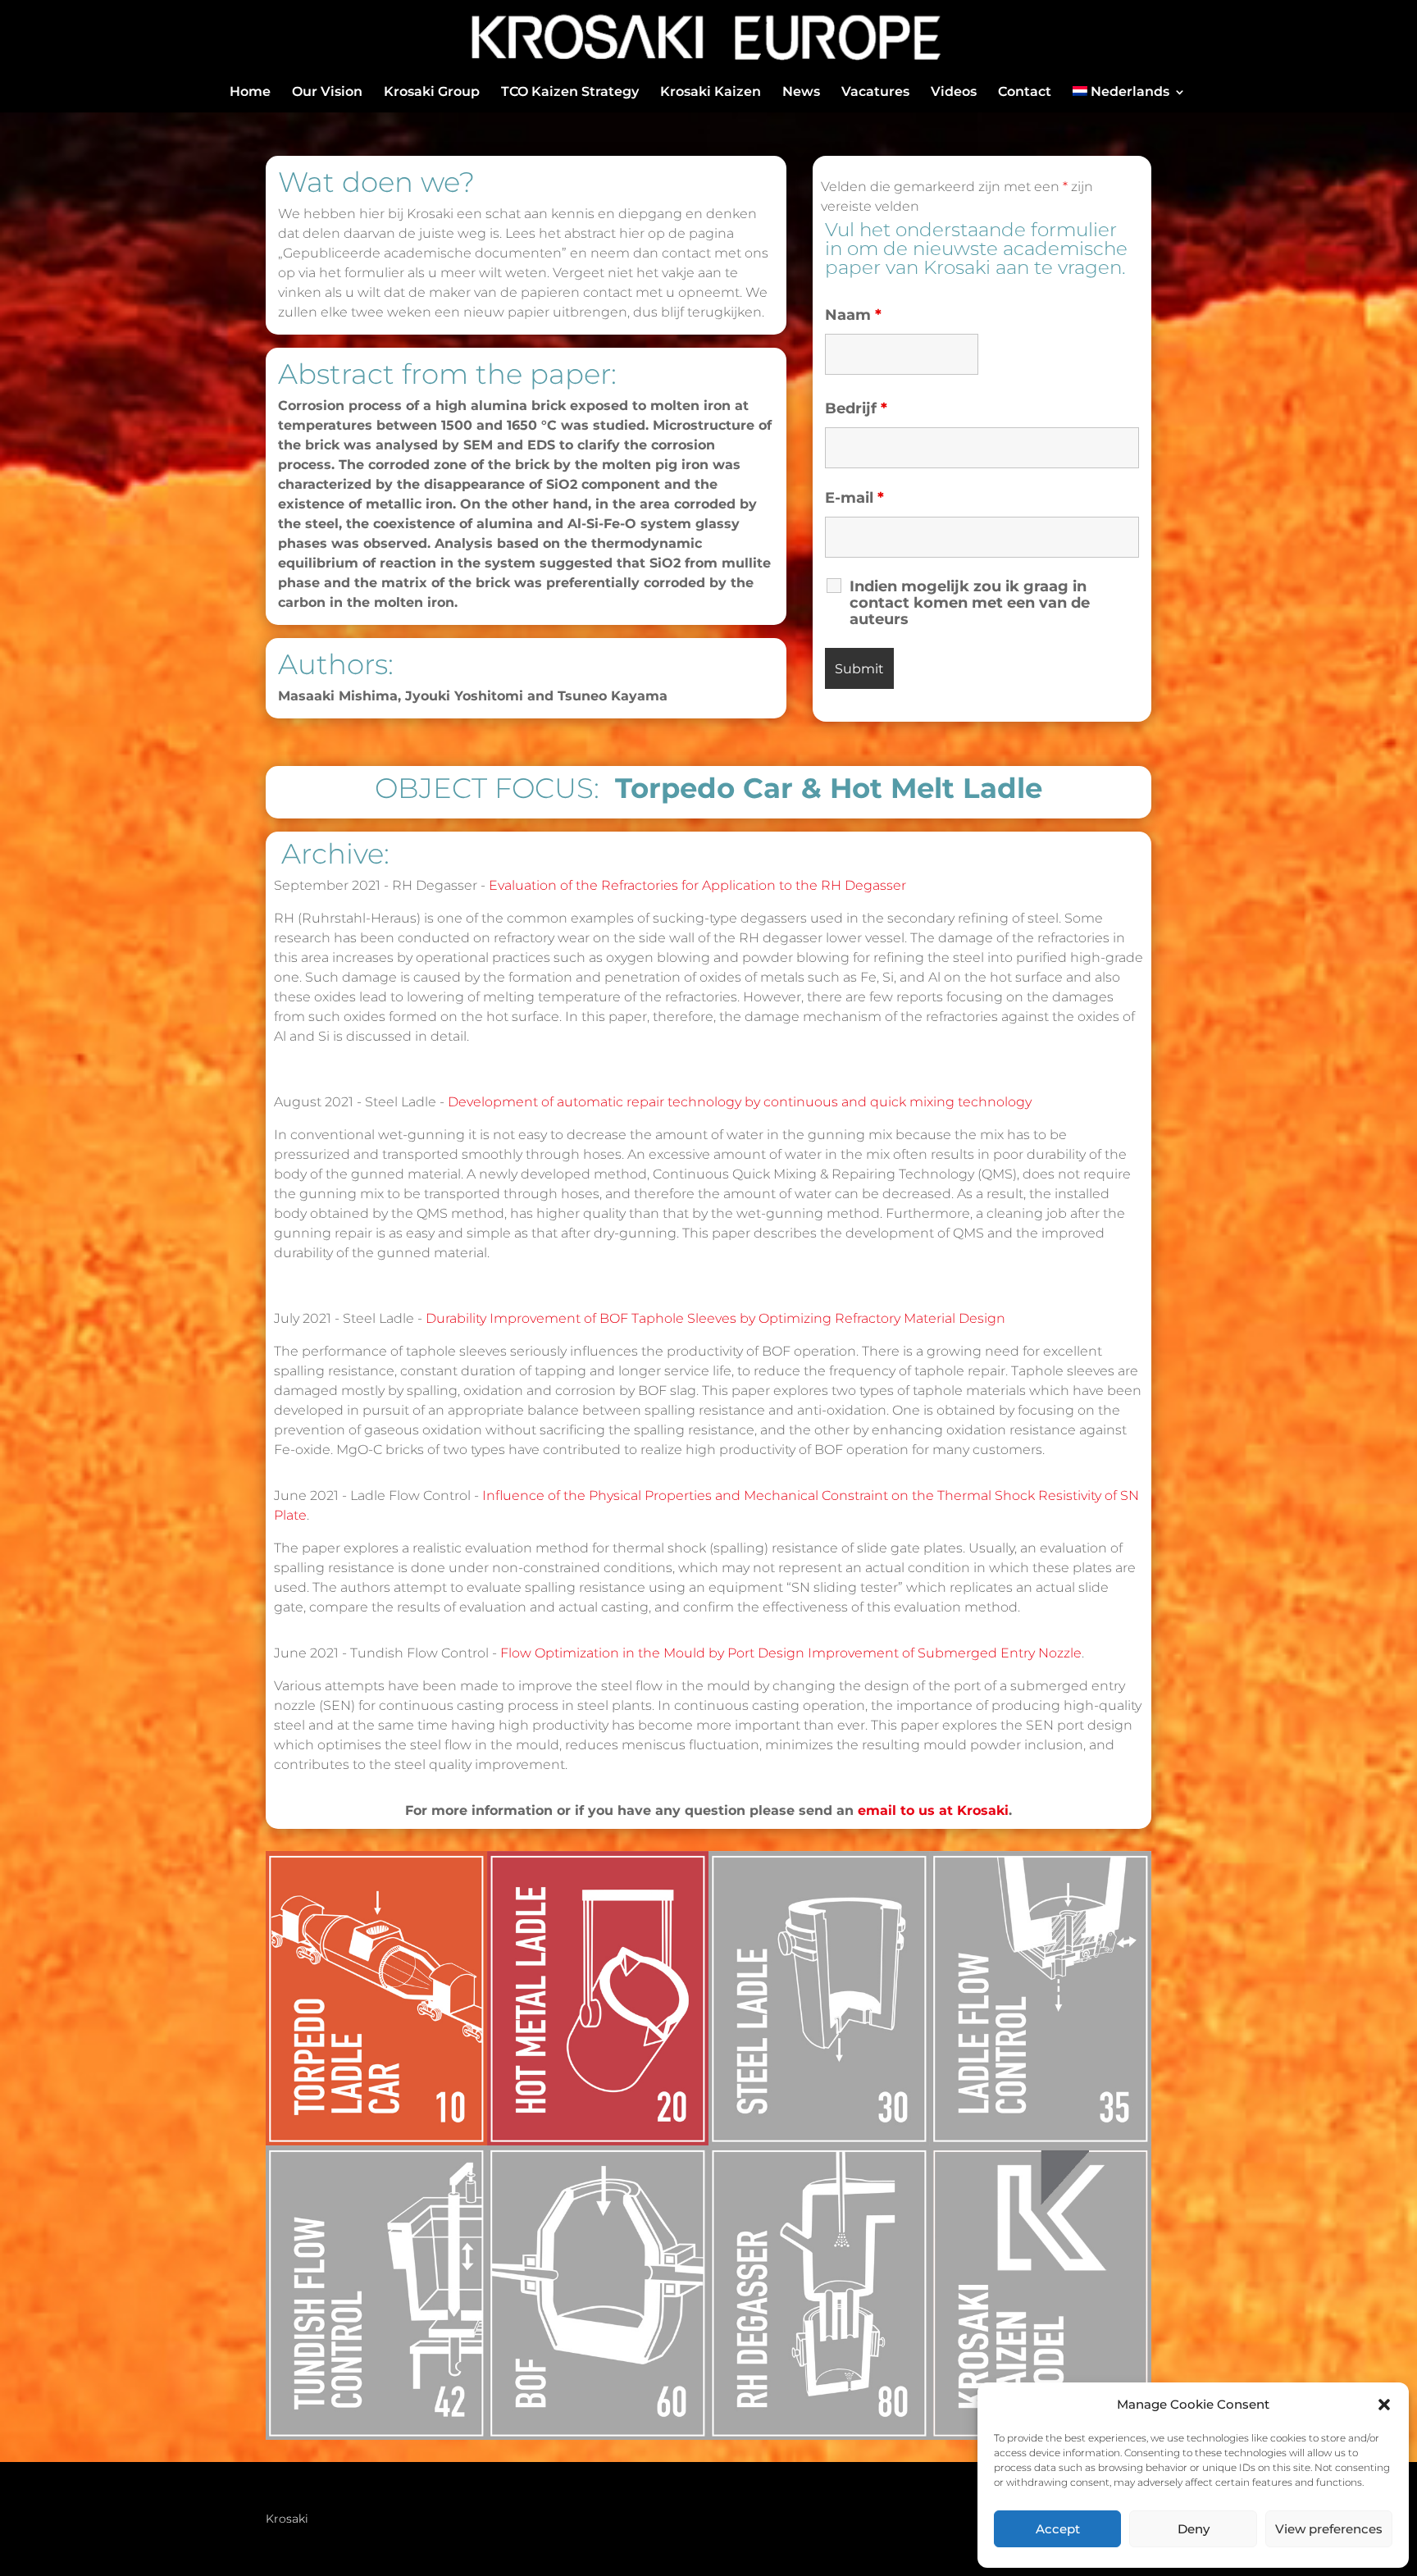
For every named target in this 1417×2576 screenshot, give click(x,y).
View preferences (1329, 2529)
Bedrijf (856, 408)
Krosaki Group (432, 93)
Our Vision (327, 93)
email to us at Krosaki (933, 1810)
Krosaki (287, 2519)
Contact (1025, 93)
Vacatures (875, 93)
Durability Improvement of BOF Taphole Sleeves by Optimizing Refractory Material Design (715, 1318)
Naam (853, 315)
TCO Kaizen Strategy (570, 93)
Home (250, 93)
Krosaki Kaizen (711, 93)
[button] (1384, 2405)
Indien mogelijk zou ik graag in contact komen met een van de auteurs (970, 603)
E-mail (854, 498)
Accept (1058, 2529)
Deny (1194, 2529)
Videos (954, 93)
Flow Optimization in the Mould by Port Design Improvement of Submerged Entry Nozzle (791, 1653)
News (801, 93)
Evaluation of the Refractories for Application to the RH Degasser (697, 885)
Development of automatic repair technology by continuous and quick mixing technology (740, 1102)
